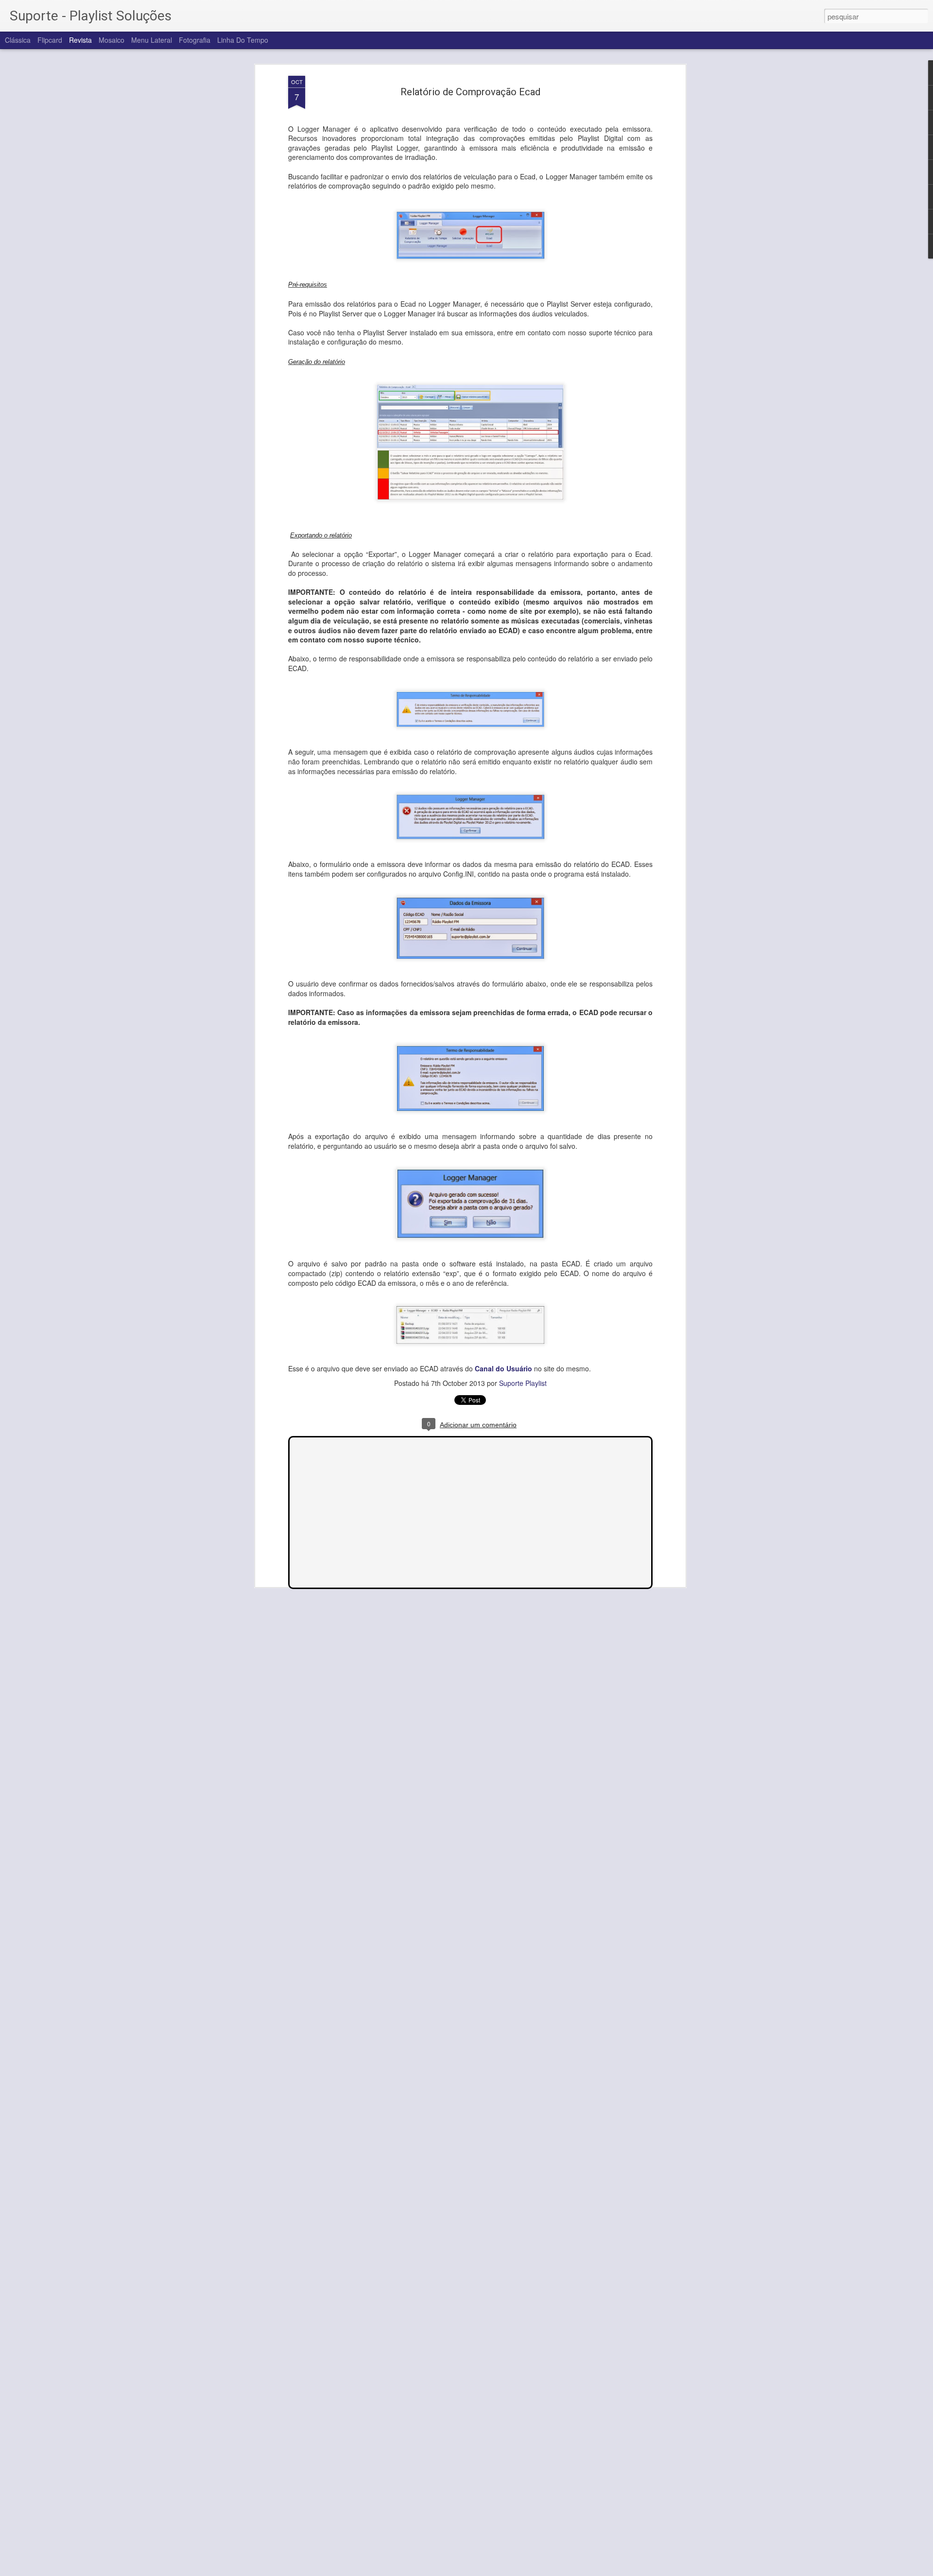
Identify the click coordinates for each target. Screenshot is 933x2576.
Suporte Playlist (523, 1383)
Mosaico (112, 40)
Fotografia (195, 40)
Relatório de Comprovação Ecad (470, 92)
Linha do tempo (243, 40)
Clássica (18, 40)
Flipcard (50, 40)
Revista (80, 40)
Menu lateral (152, 40)
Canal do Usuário (503, 1368)
